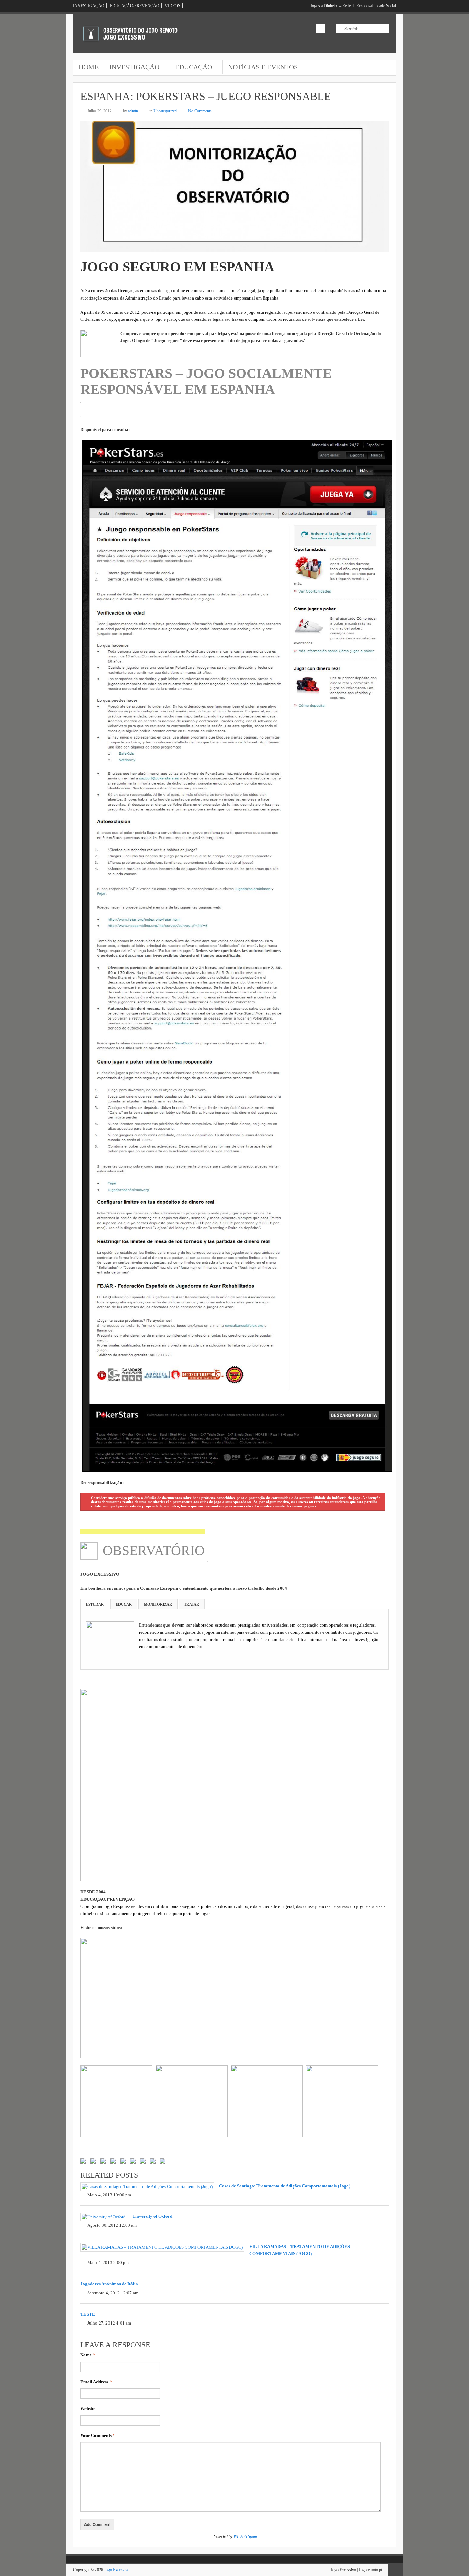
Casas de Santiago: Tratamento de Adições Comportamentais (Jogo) (285, 2186)
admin (133, 111)
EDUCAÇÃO (191, 68)
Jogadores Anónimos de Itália (109, 2284)
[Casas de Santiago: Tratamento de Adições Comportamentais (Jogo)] (147, 2187)
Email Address (96, 2382)
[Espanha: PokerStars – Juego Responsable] (235, 248)
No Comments (200, 111)
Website (88, 2409)
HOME (89, 67)
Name (88, 2355)
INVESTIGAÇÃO (89, 6)
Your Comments (98, 2435)
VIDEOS (173, 6)
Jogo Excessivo (117, 2570)
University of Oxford (152, 2216)
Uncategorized (165, 111)
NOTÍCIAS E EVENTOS (260, 68)
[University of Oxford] (104, 2217)
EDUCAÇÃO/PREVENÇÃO (135, 6)
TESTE (88, 2314)
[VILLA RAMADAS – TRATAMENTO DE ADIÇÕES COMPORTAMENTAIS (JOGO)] (162, 2247)
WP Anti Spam (245, 2536)
